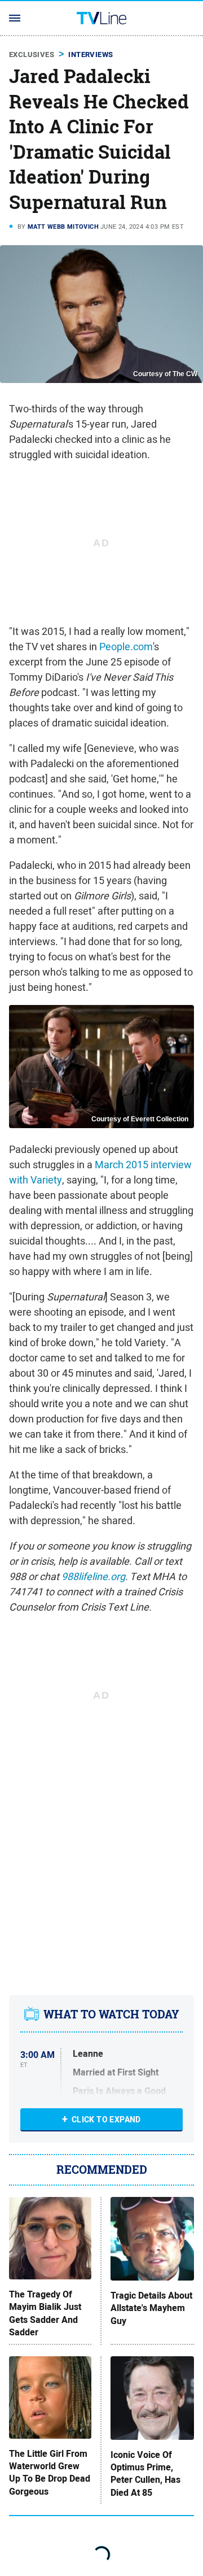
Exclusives (32, 55)
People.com (126, 647)
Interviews (91, 55)
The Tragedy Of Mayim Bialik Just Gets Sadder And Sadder (45, 2314)
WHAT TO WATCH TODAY (111, 2014)
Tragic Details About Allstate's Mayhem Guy (151, 2309)
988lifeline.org (93, 1576)
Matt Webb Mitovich (63, 227)
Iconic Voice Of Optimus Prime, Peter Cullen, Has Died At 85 (145, 2474)
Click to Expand (106, 2120)
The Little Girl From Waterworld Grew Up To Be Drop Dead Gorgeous (50, 2473)
